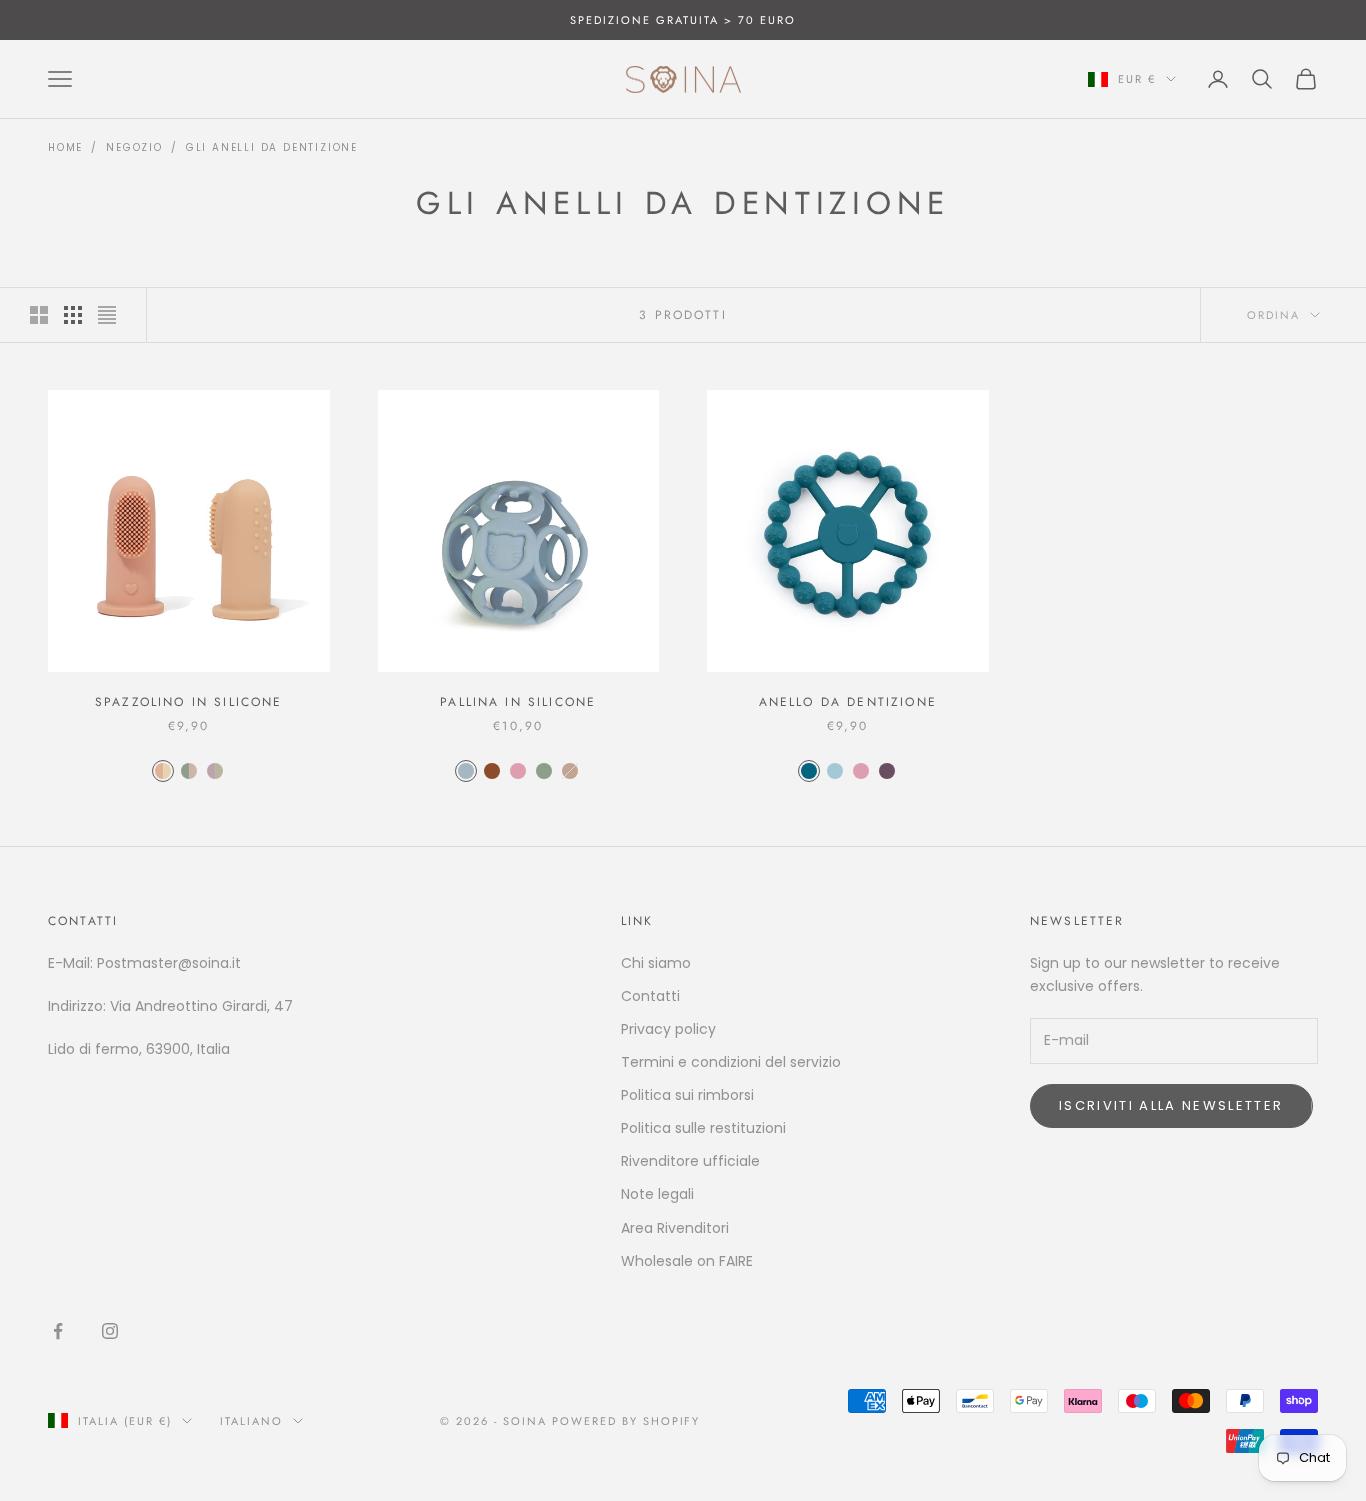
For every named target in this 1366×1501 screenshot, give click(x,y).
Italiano (251, 1421)
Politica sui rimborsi (687, 1095)
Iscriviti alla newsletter (1171, 1105)
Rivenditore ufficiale (690, 1161)
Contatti (650, 996)
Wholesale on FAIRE (687, 1261)
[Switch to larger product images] (39, 315)
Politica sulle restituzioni (703, 1128)
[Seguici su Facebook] (58, 1331)
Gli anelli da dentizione (272, 147)
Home (65, 147)
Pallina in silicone (518, 702)
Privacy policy (668, 1029)
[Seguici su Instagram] (110, 1331)
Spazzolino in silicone (189, 702)
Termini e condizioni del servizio (731, 1062)
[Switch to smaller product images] (73, 315)
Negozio (134, 147)
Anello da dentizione (848, 702)
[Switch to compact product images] (107, 315)
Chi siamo (656, 963)
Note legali (657, 1194)
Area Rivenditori (675, 1228)
